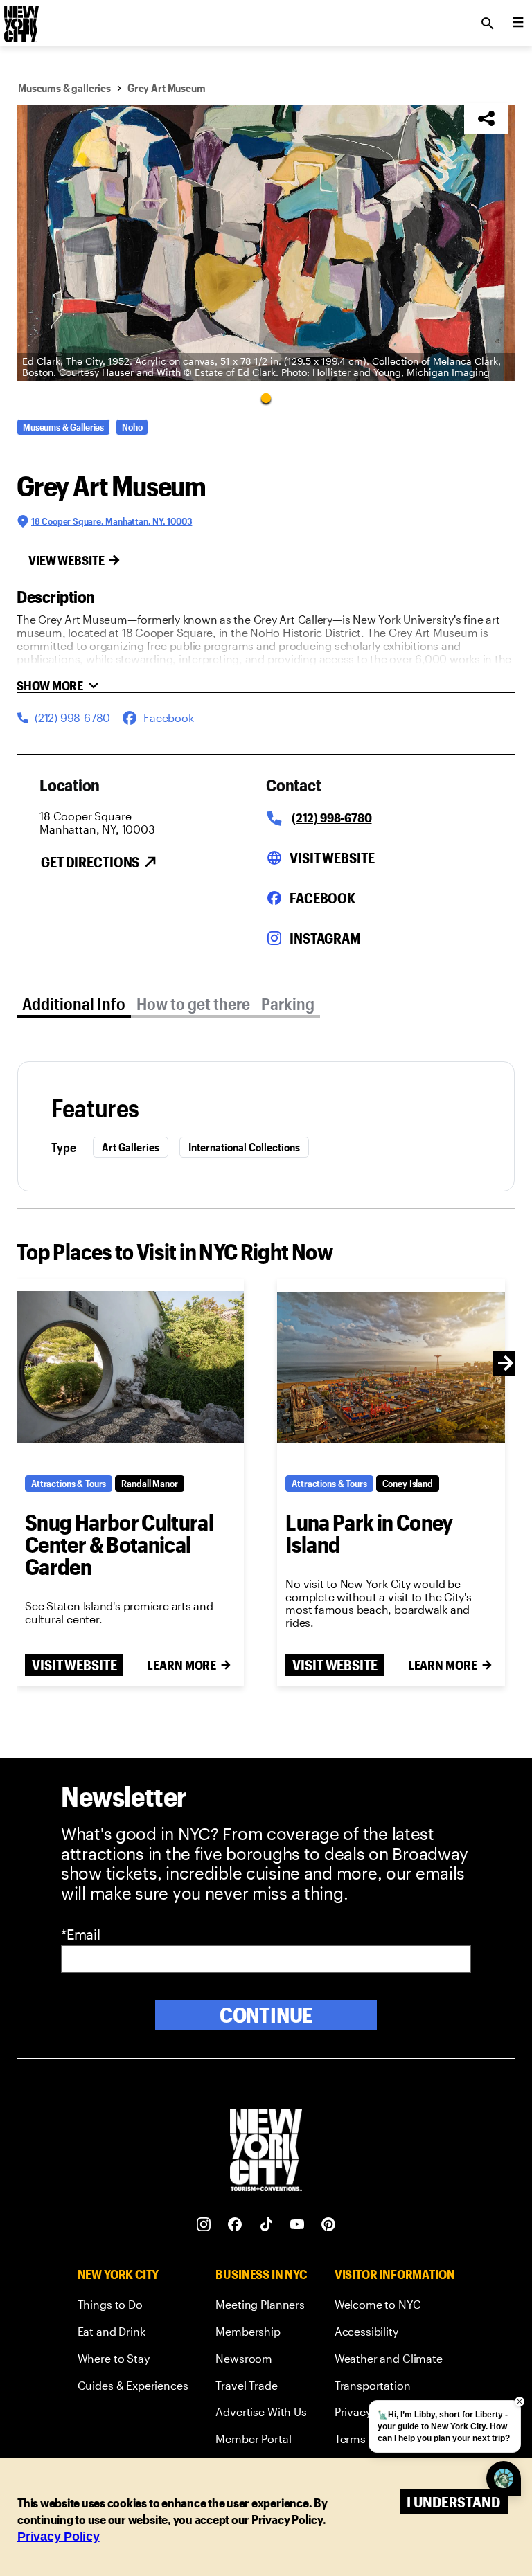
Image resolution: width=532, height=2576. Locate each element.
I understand (453, 2502)
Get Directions (90, 862)
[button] (266, 243)
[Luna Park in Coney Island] (391, 1367)
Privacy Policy (59, 2537)
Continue (266, 2015)
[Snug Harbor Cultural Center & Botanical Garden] (130, 1367)
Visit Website (332, 858)
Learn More (181, 1665)
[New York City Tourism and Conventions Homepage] (266, 2151)
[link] (133, 2307)
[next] (506, 1363)
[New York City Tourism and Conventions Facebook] (235, 2225)
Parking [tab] (288, 1003)
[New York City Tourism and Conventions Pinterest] (329, 2225)
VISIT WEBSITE (74, 1665)
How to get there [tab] (193, 1003)
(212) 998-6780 (331, 818)
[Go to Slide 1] (266, 397)
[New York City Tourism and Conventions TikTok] (266, 2225)
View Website (66, 560)
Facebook (322, 898)
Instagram (325, 938)
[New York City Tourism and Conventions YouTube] (298, 2225)
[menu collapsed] (518, 24)
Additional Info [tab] (74, 1003)
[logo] (20, 19)
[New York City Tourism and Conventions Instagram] (204, 2225)
